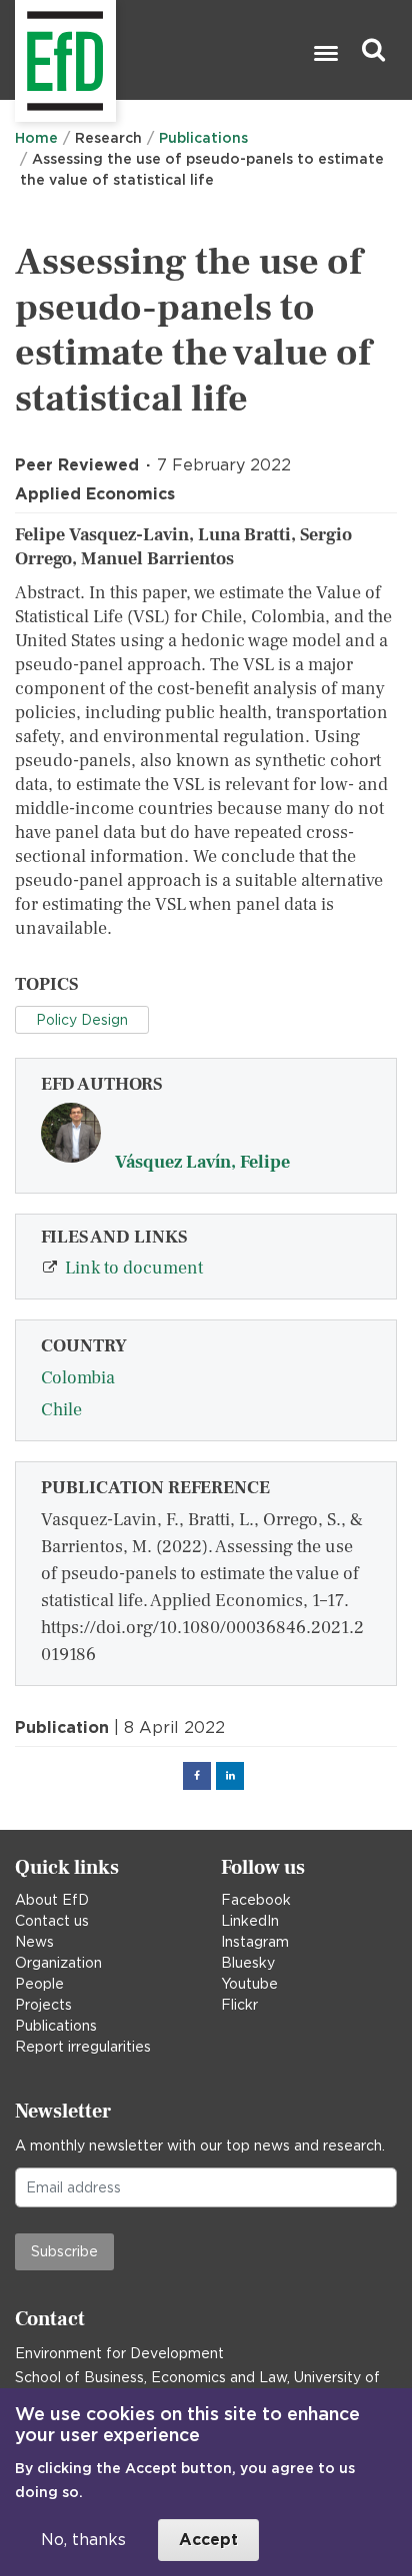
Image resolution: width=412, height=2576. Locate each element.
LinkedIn (250, 1921)
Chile (61, 1410)
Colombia (78, 1378)
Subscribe (64, 2251)
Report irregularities (83, 2047)
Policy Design (82, 1020)
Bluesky (248, 1963)
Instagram (255, 1942)
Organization (58, 1963)
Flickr (239, 2005)
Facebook (256, 1900)
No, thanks (83, 2540)
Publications (203, 138)
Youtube (249, 1984)
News (34, 1942)
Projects (43, 2005)
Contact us (52, 1921)
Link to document (134, 1268)
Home (36, 138)
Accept (208, 2540)
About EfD (52, 1900)
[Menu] (325, 55)
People (39, 1984)
